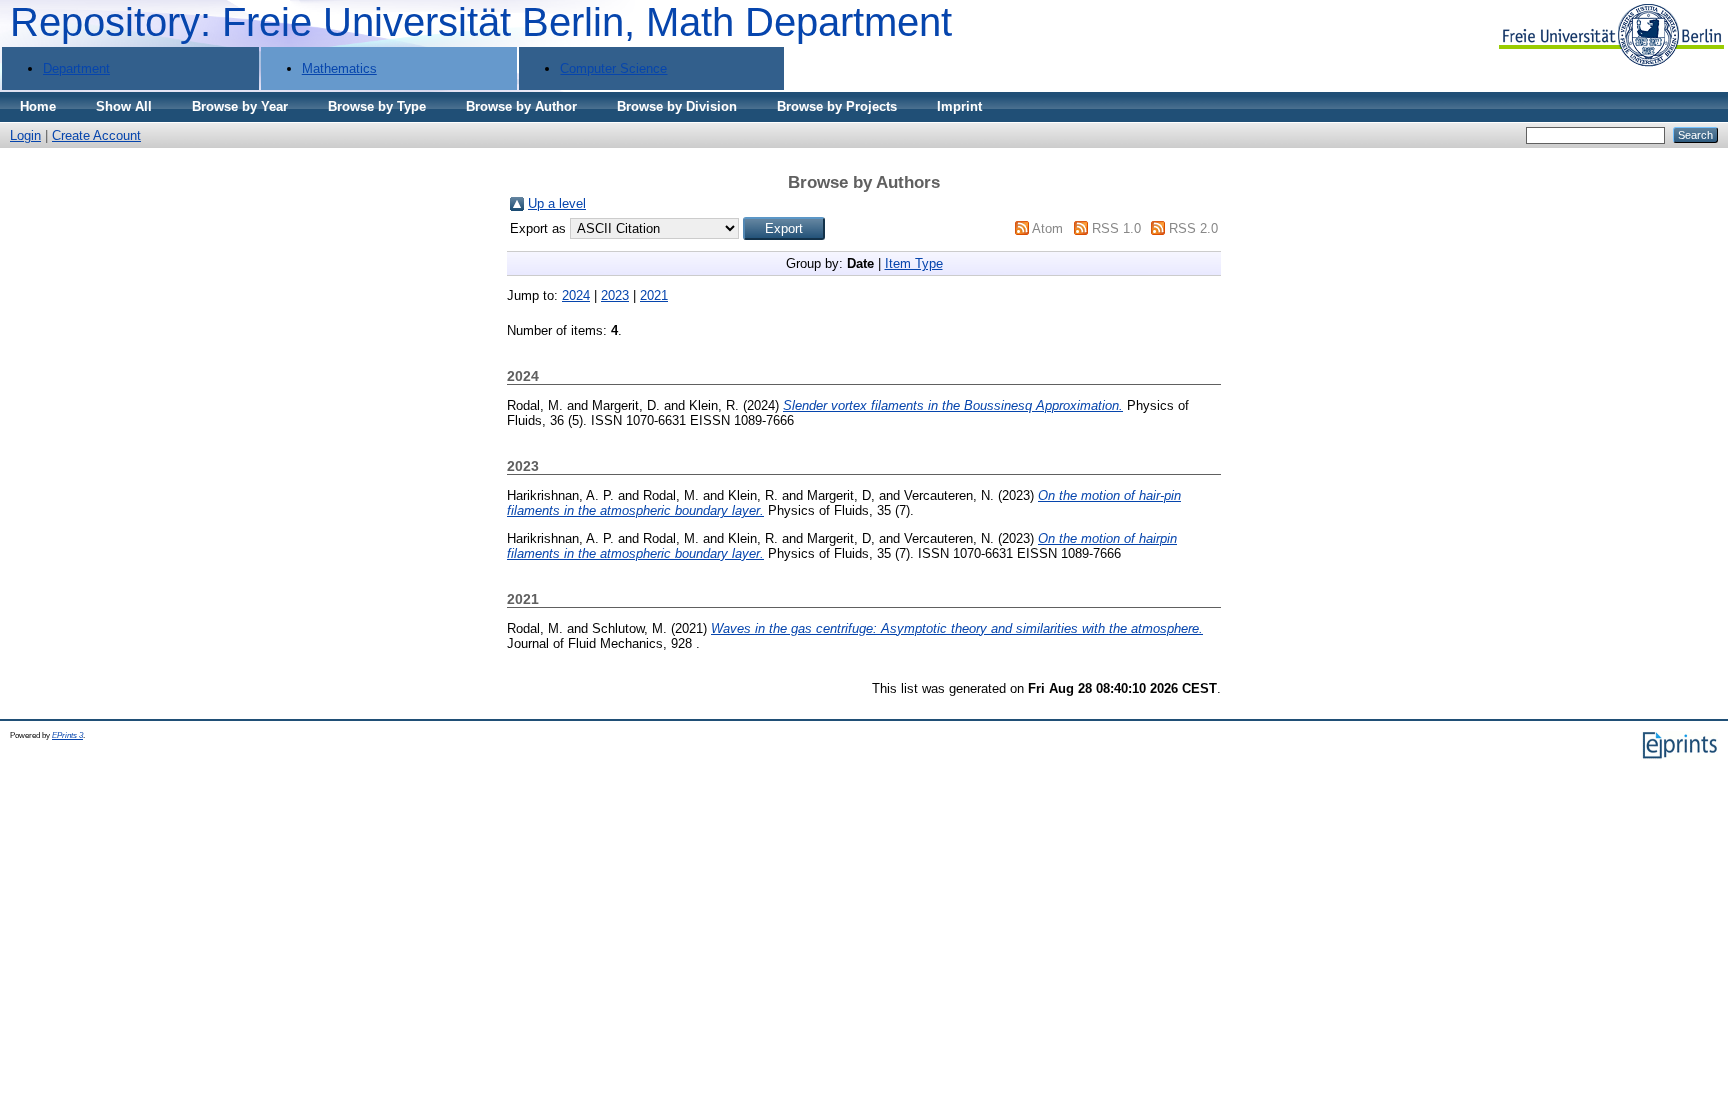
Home (38, 106)
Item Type (914, 263)
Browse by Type (377, 106)
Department (76, 68)
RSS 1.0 (1116, 228)
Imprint (959, 106)
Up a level (557, 203)
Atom (1047, 228)
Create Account (96, 135)
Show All (124, 106)
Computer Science (613, 68)
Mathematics (339, 68)
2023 (615, 295)
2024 (576, 295)
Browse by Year (240, 106)
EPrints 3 (67, 735)
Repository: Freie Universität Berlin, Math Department (481, 22)
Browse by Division (677, 106)
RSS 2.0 (1193, 228)
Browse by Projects (837, 106)
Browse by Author (521, 106)
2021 (654, 295)
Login (25, 135)
